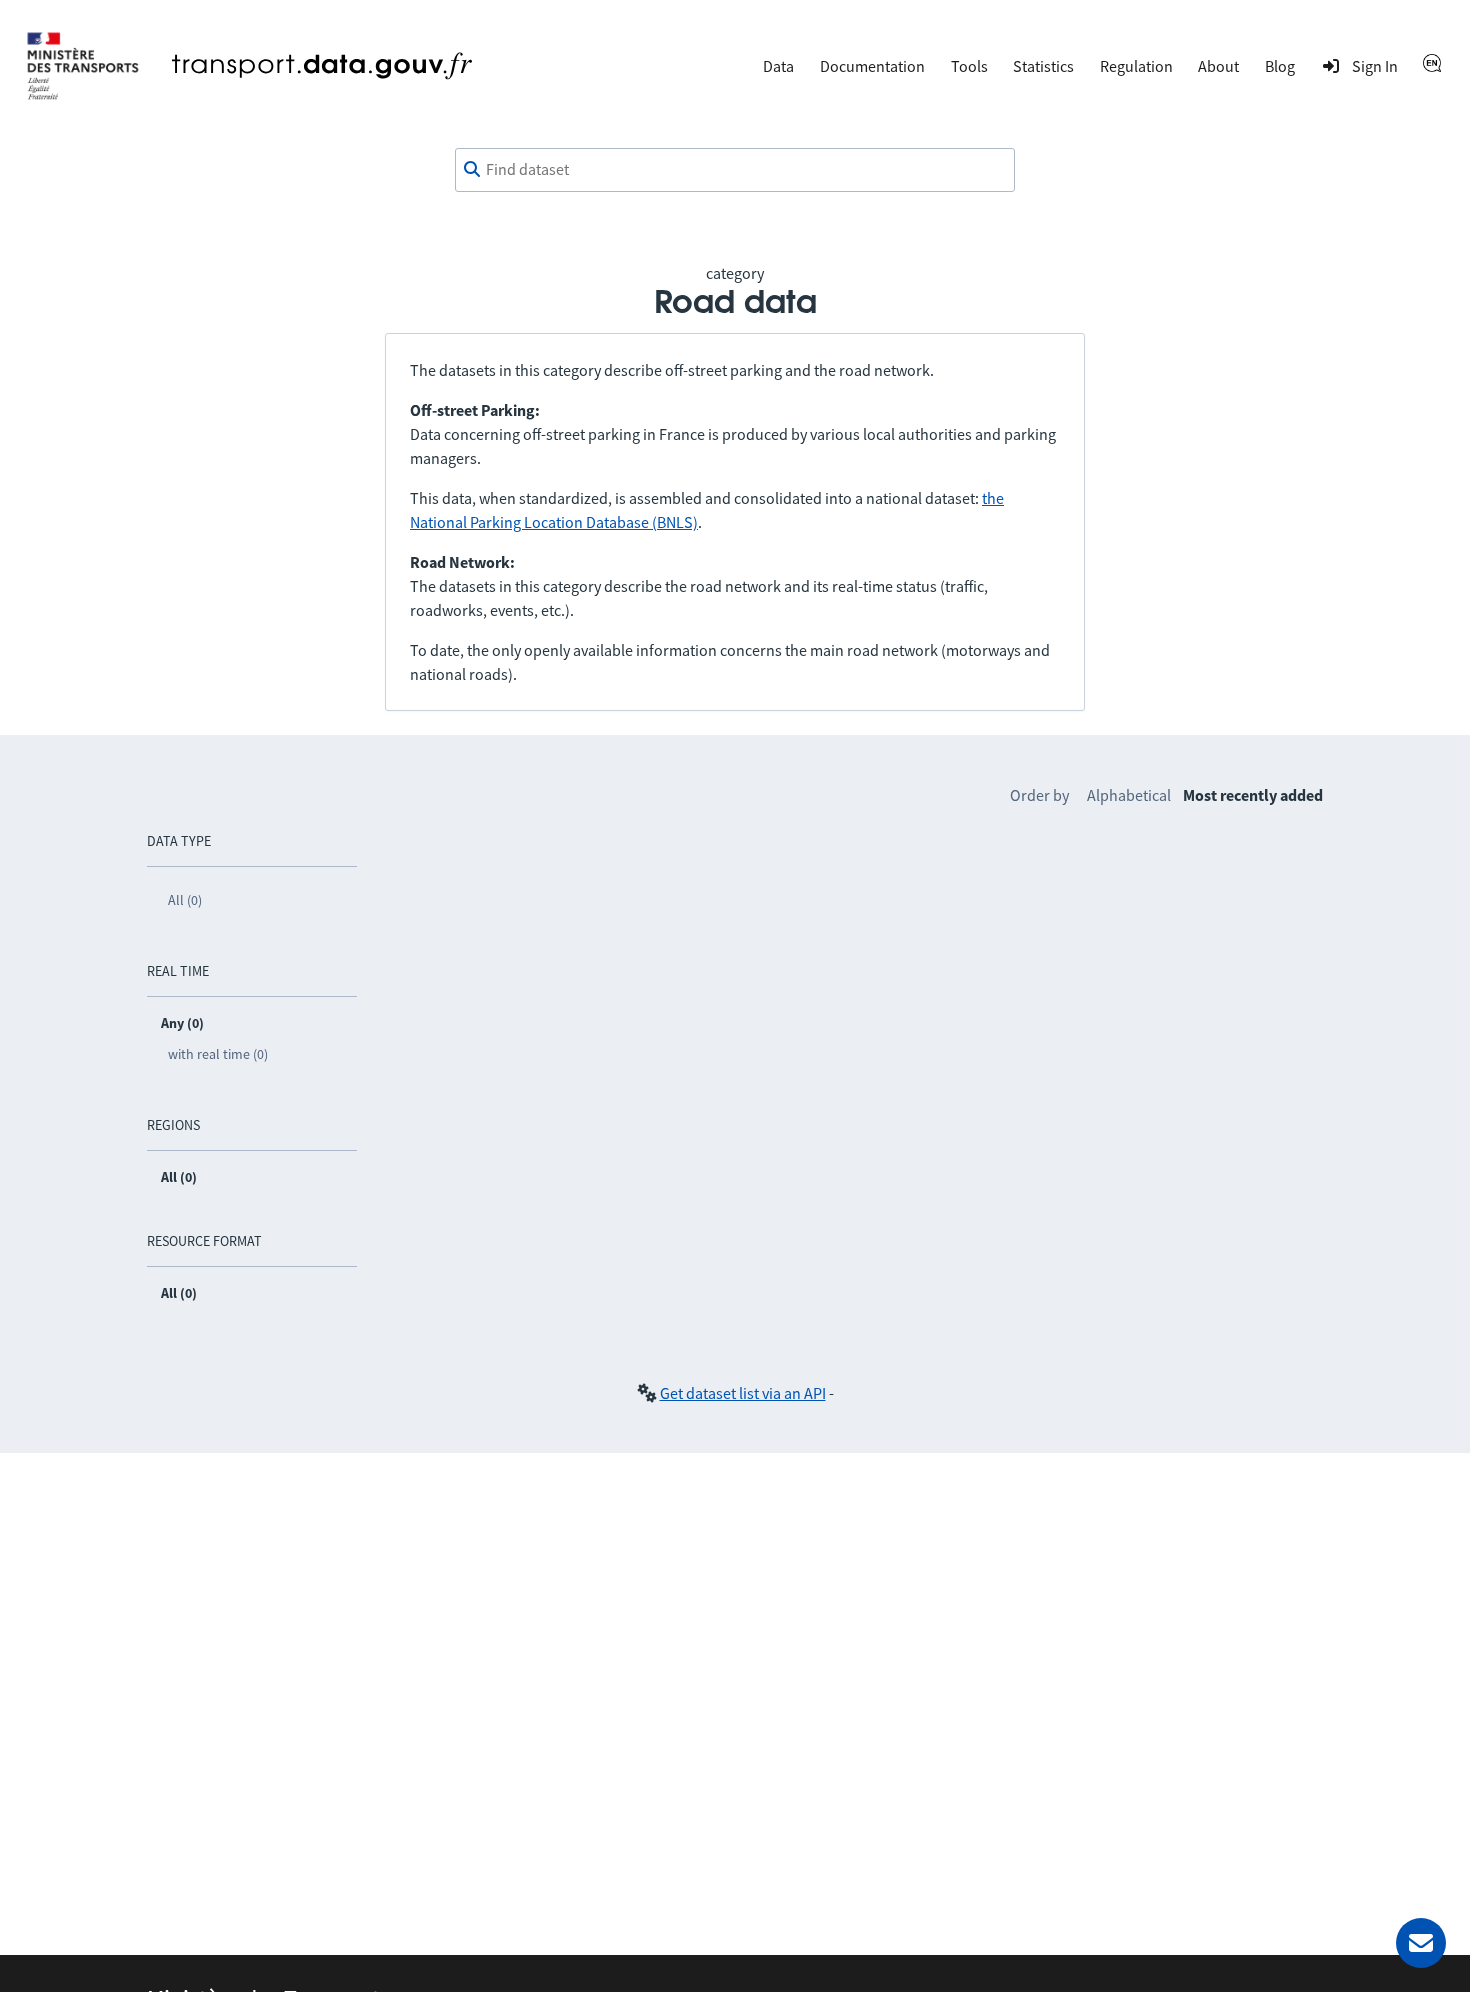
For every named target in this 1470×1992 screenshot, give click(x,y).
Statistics (1043, 66)
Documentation (872, 66)
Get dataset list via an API (743, 1393)
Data (778, 66)
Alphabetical (1129, 795)
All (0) (185, 900)
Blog (1280, 66)
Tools (969, 66)
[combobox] (735, 170)
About (1218, 66)
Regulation (1136, 66)
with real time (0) (218, 1054)
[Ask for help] (1421, 1943)
